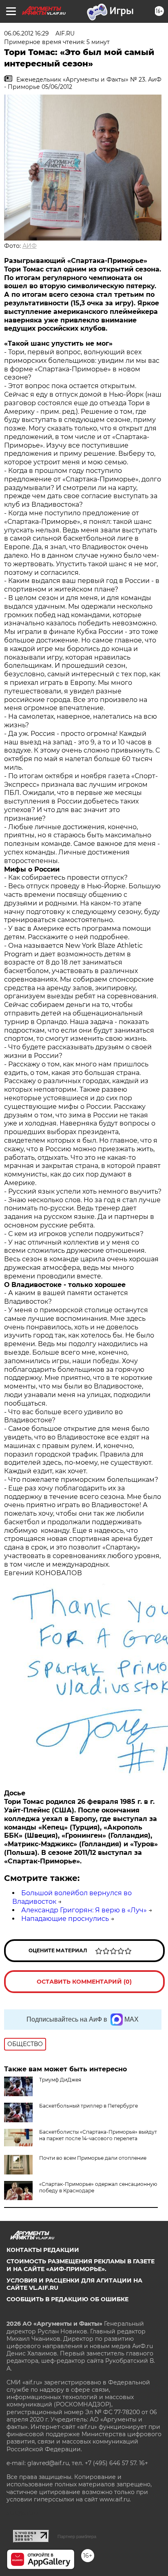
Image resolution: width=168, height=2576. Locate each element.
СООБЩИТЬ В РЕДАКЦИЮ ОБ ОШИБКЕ (67, 2299)
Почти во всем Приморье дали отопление (93, 2158)
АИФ (30, 246)
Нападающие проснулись (65, 1919)
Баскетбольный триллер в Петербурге (88, 2106)
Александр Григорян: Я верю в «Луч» (84, 1910)
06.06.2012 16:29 (27, 33)
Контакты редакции (43, 2250)
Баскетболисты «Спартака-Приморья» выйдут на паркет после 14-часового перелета (98, 2135)
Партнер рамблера (77, 2536)
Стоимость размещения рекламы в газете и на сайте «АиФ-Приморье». (81, 2265)
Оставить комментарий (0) (84, 1982)
